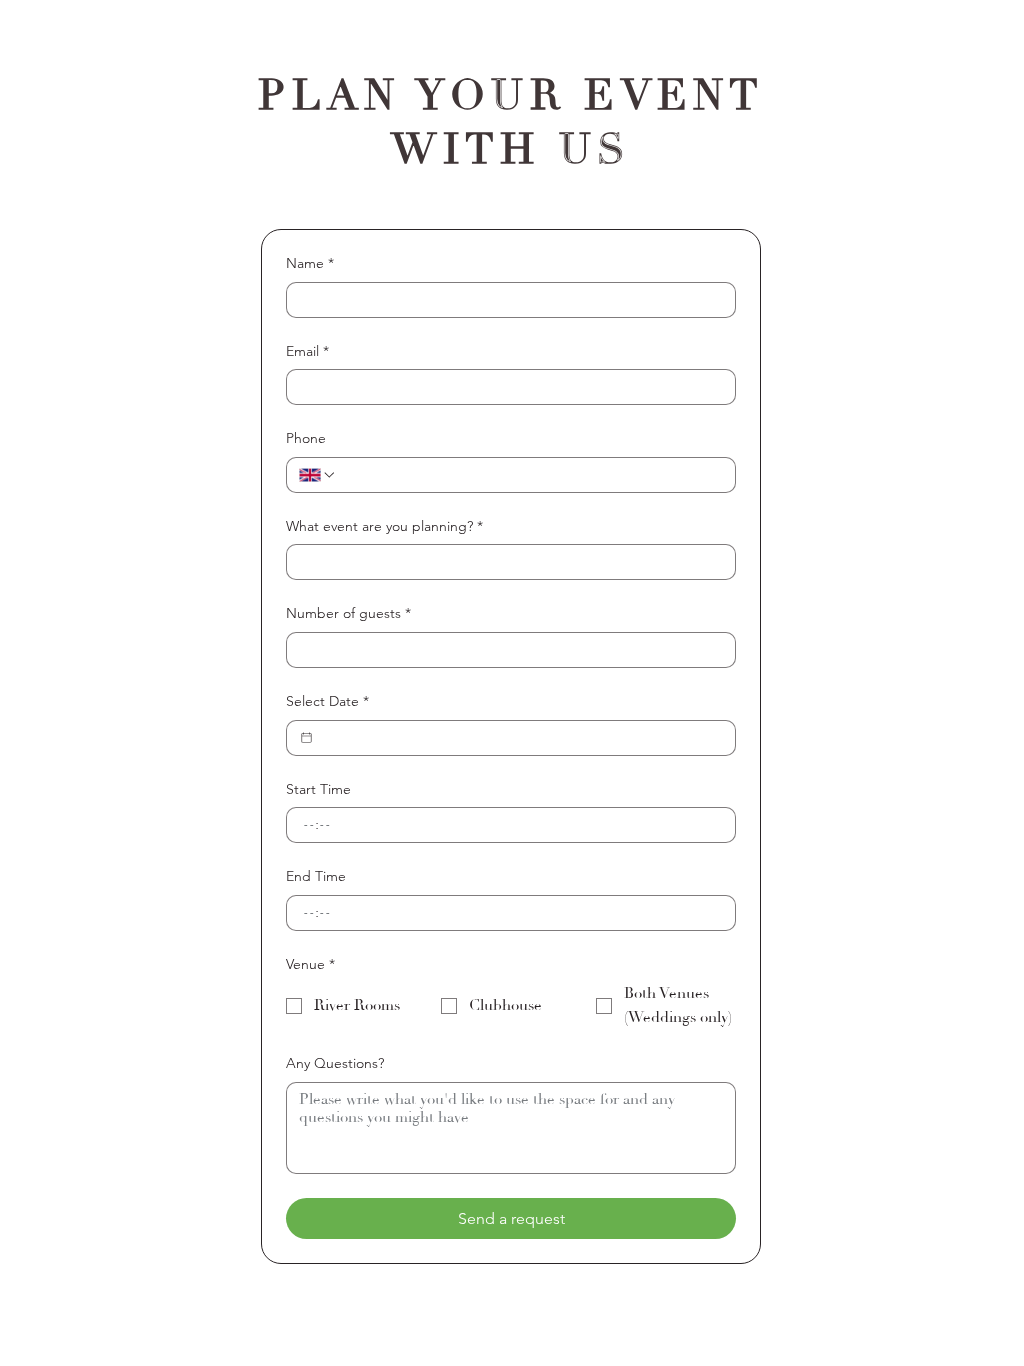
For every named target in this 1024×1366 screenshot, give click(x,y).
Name (310, 263)
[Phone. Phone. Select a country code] (318, 475)
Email (307, 351)
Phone (306, 438)
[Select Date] (306, 737)
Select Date (327, 701)
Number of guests (348, 613)
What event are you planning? (384, 526)
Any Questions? (335, 1063)
